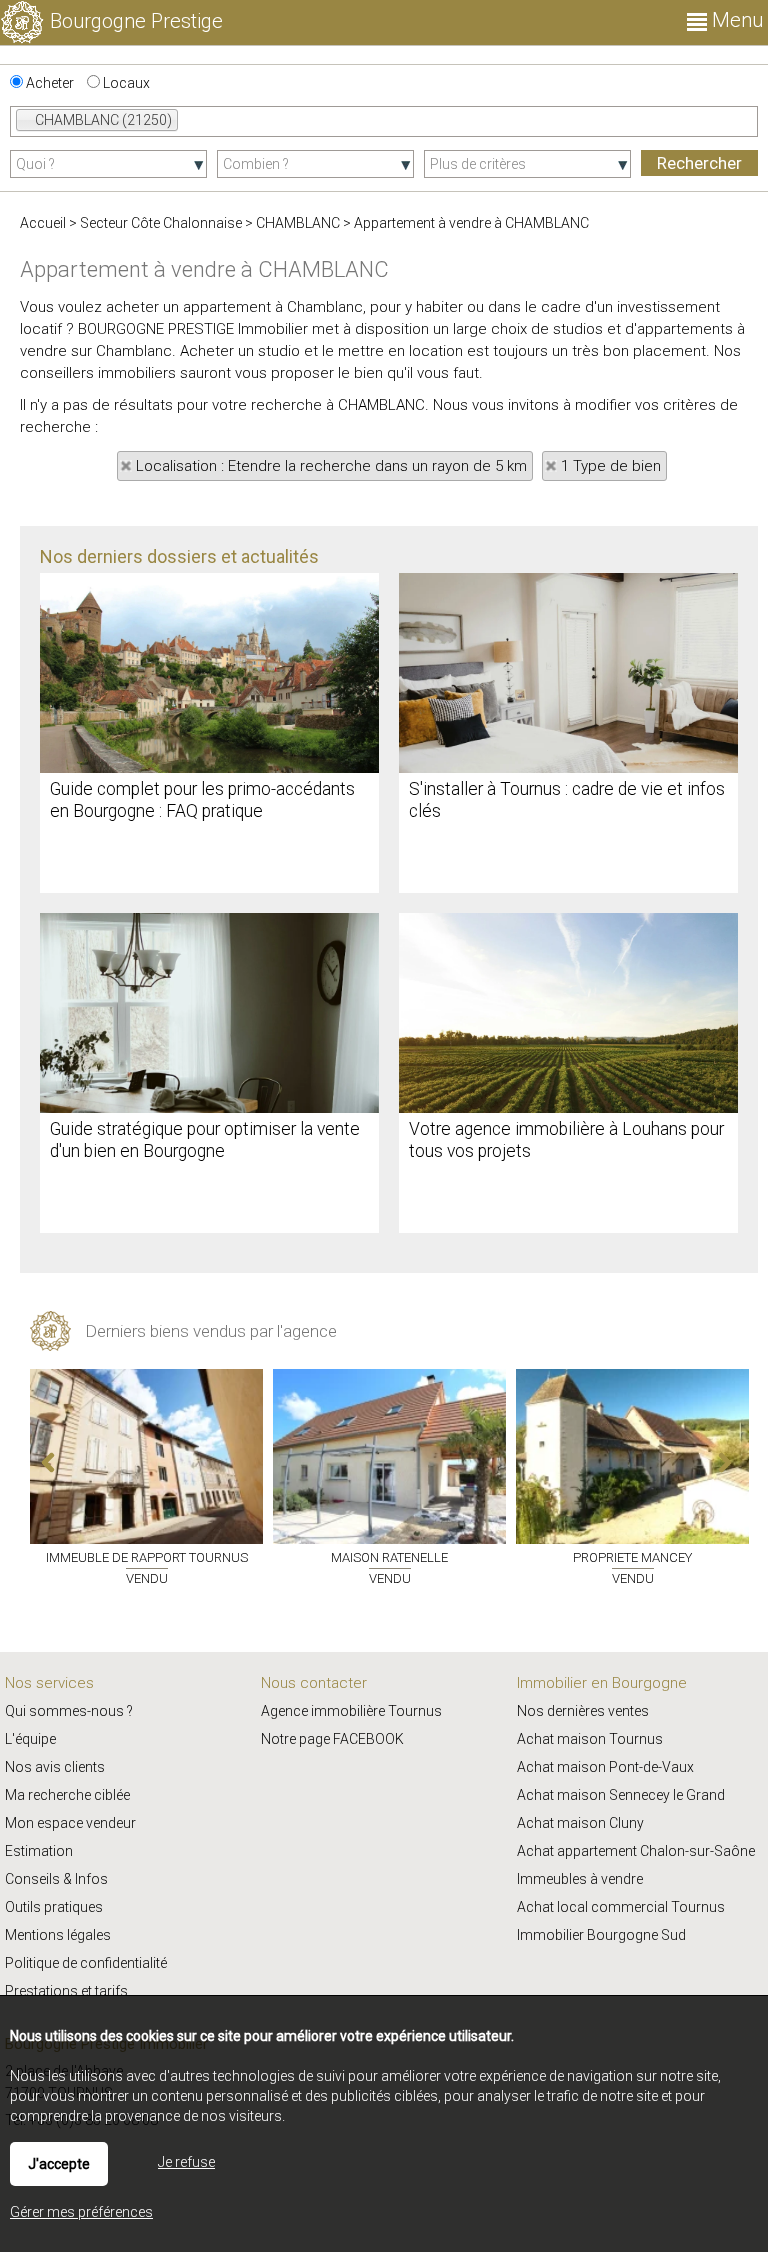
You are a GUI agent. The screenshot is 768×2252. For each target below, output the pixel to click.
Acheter (48, 83)
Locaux (125, 83)
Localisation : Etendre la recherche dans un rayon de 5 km (331, 466)
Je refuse (186, 2162)
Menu (735, 20)
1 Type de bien (611, 466)
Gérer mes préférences (81, 2212)
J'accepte (59, 2164)
